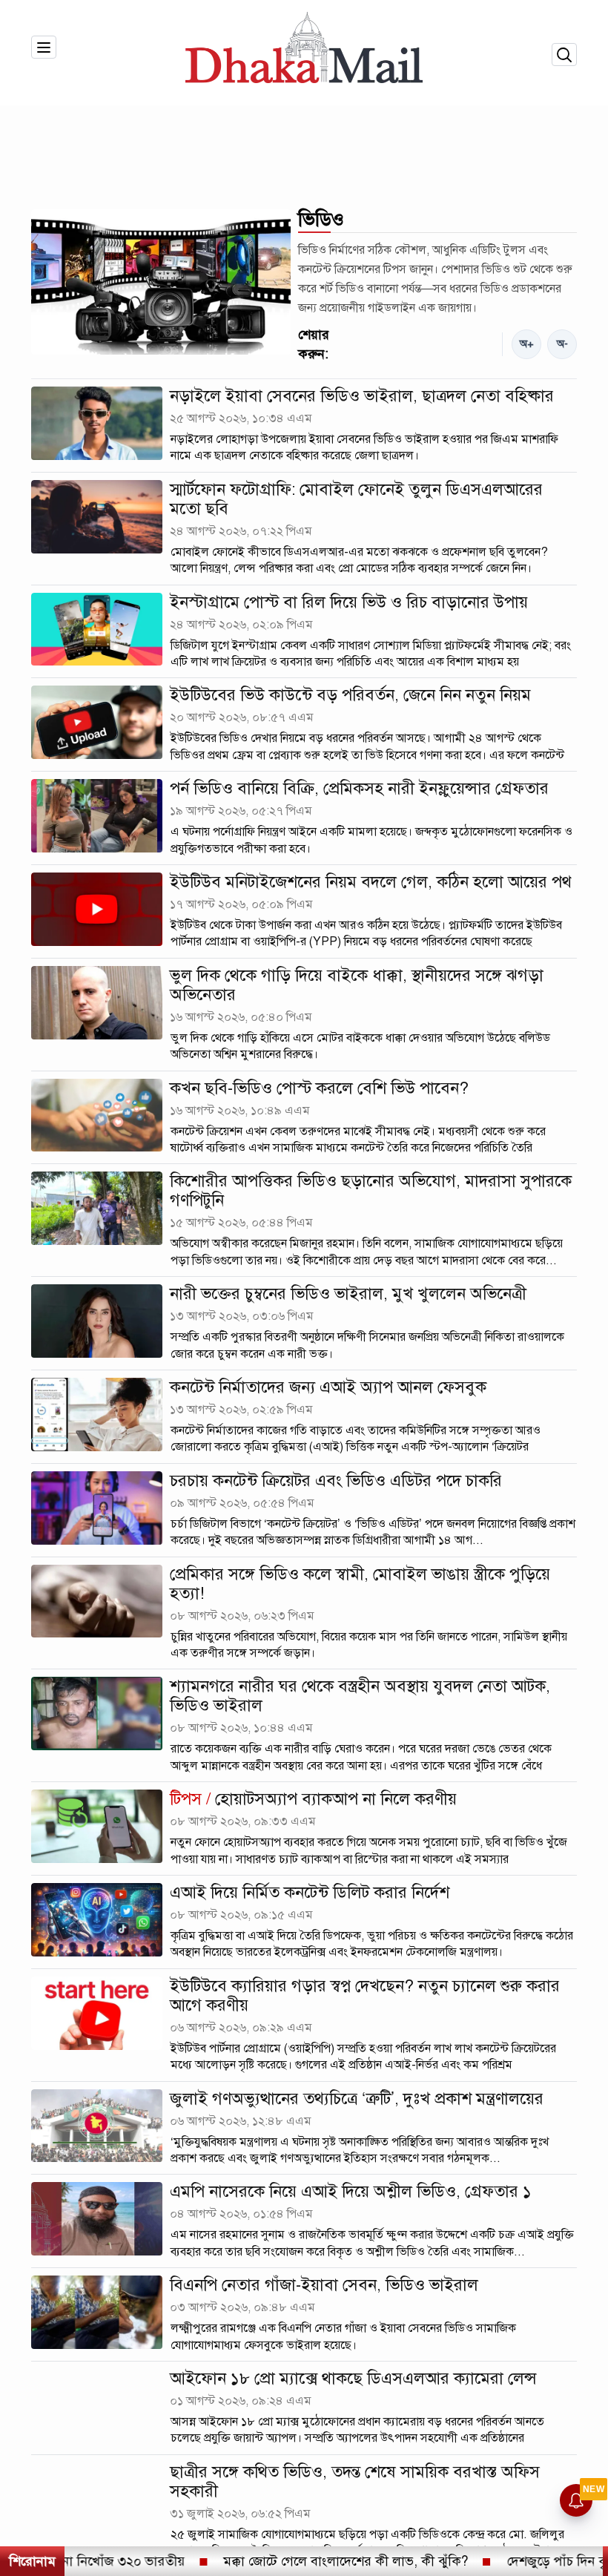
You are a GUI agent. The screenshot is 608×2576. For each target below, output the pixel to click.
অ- (562, 344)
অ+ (527, 344)
